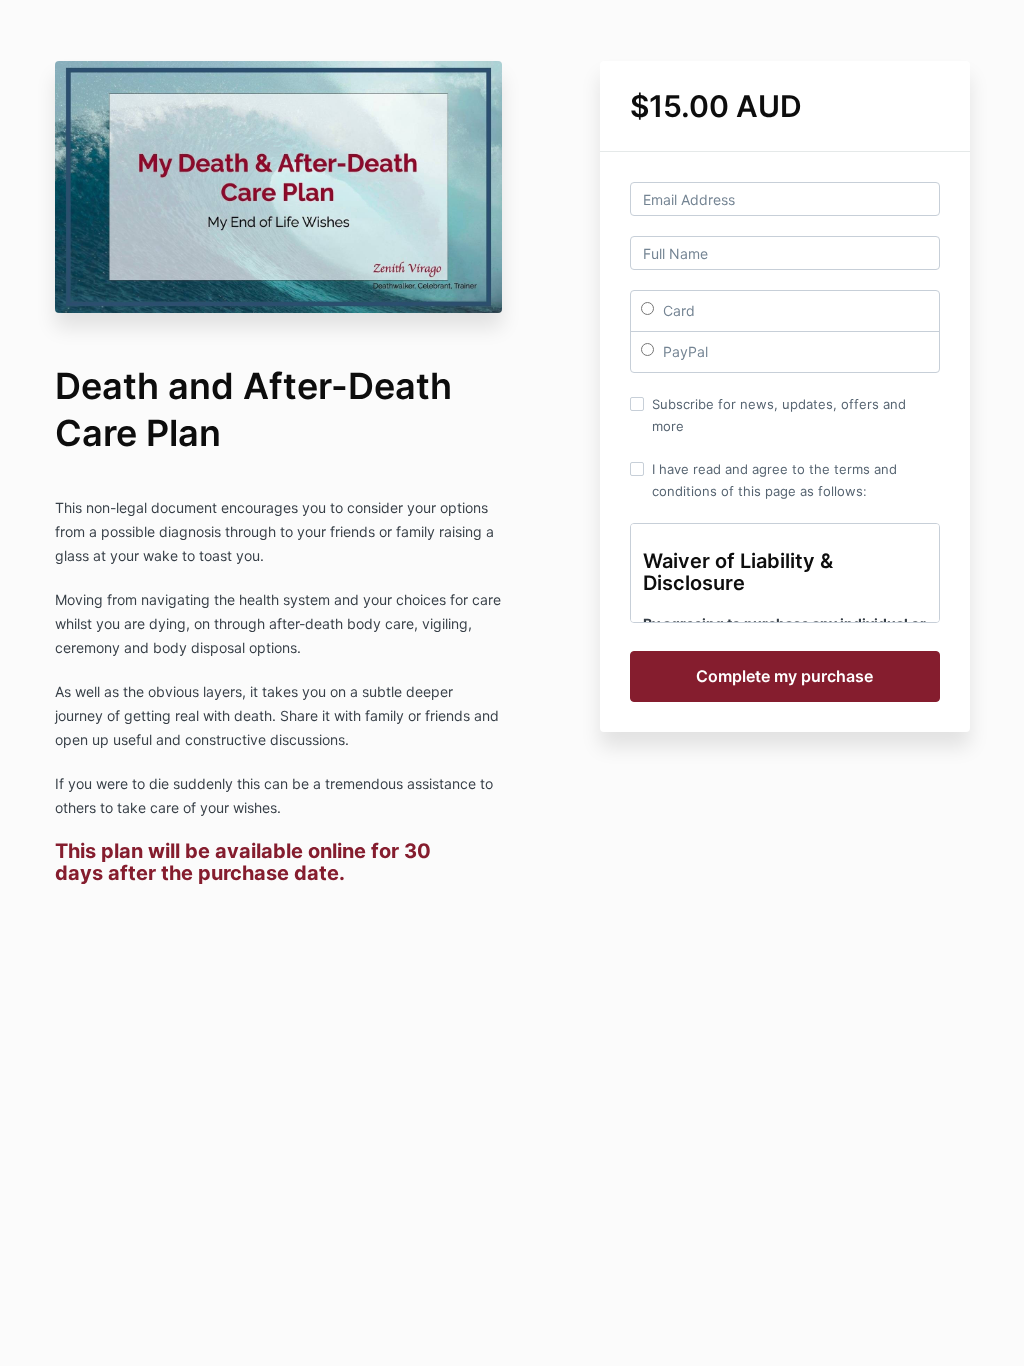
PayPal (683, 351)
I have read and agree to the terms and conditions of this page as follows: (774, 480)
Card (677, 310)
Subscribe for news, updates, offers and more (779, 415)
